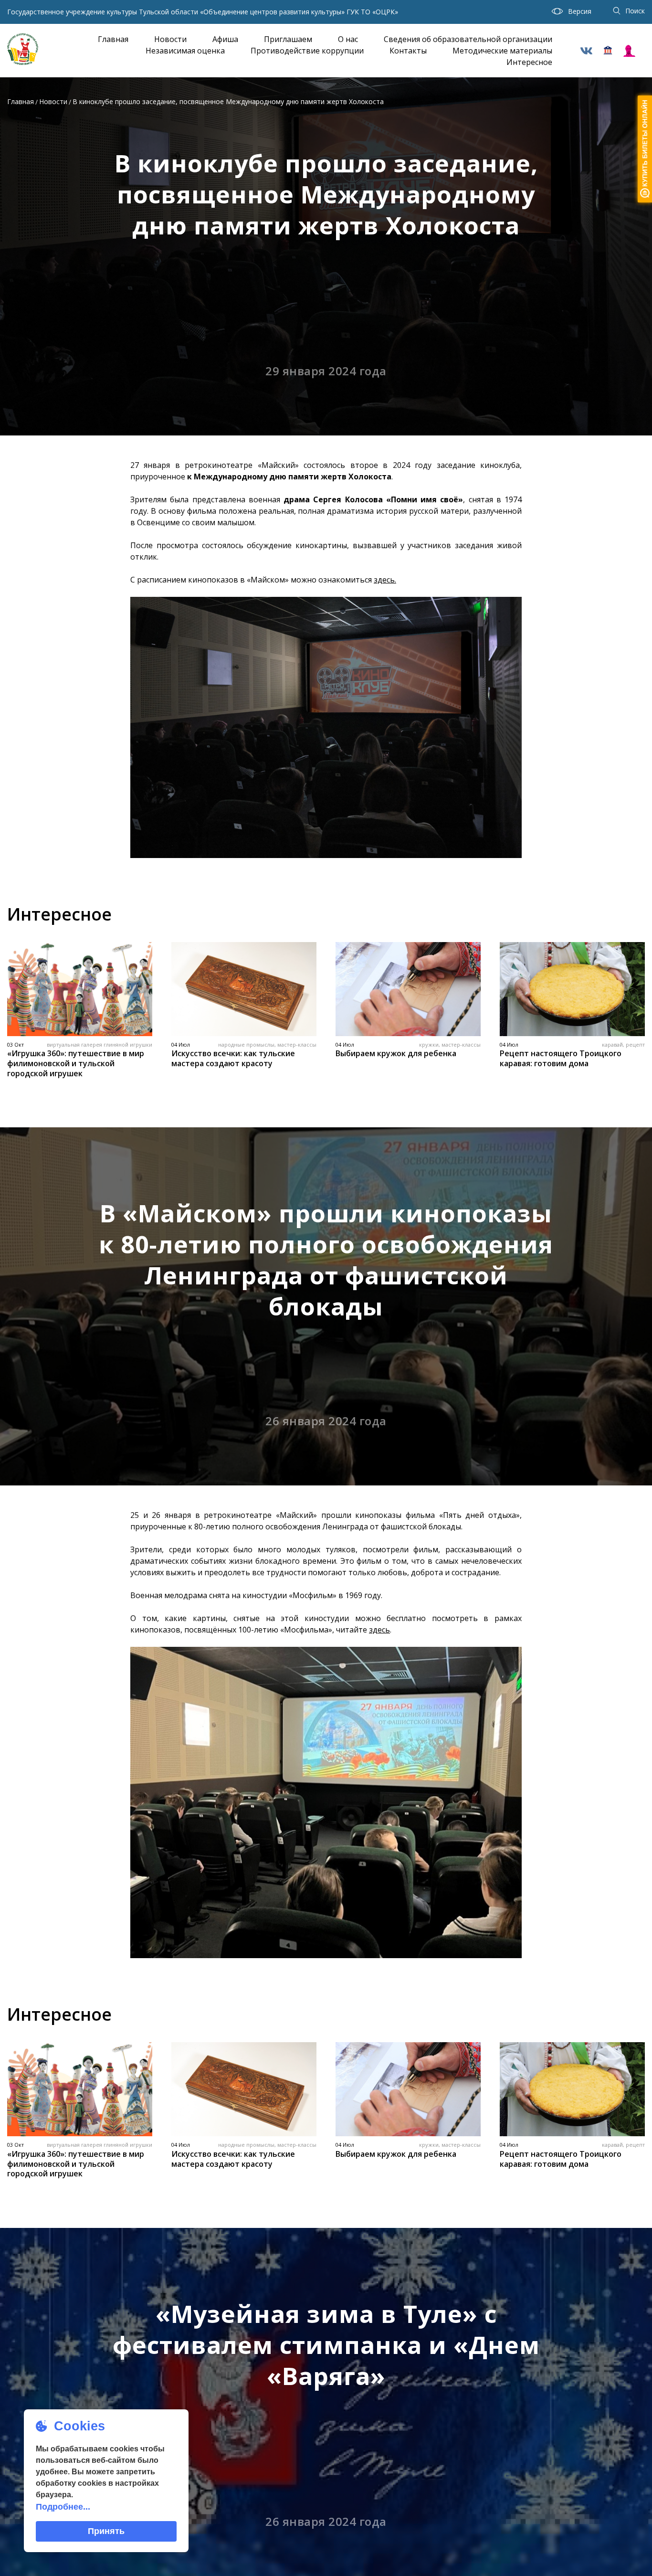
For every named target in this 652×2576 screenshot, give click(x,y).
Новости (170, 39)
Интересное (529, 62)
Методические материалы (502, 51)
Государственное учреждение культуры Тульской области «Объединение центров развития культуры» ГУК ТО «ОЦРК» (203, 12)
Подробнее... (63, 2507)
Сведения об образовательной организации (468, 39)
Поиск (635, 11)
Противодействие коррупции (307, 51)
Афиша (225, 39)
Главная (113, 39)
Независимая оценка (185, 51)
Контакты (408, 51)
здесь (379, 1630)
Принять (106, 2531)
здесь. (385, 580)
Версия (580, 11)
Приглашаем (288, 39)
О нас (348, 39)
